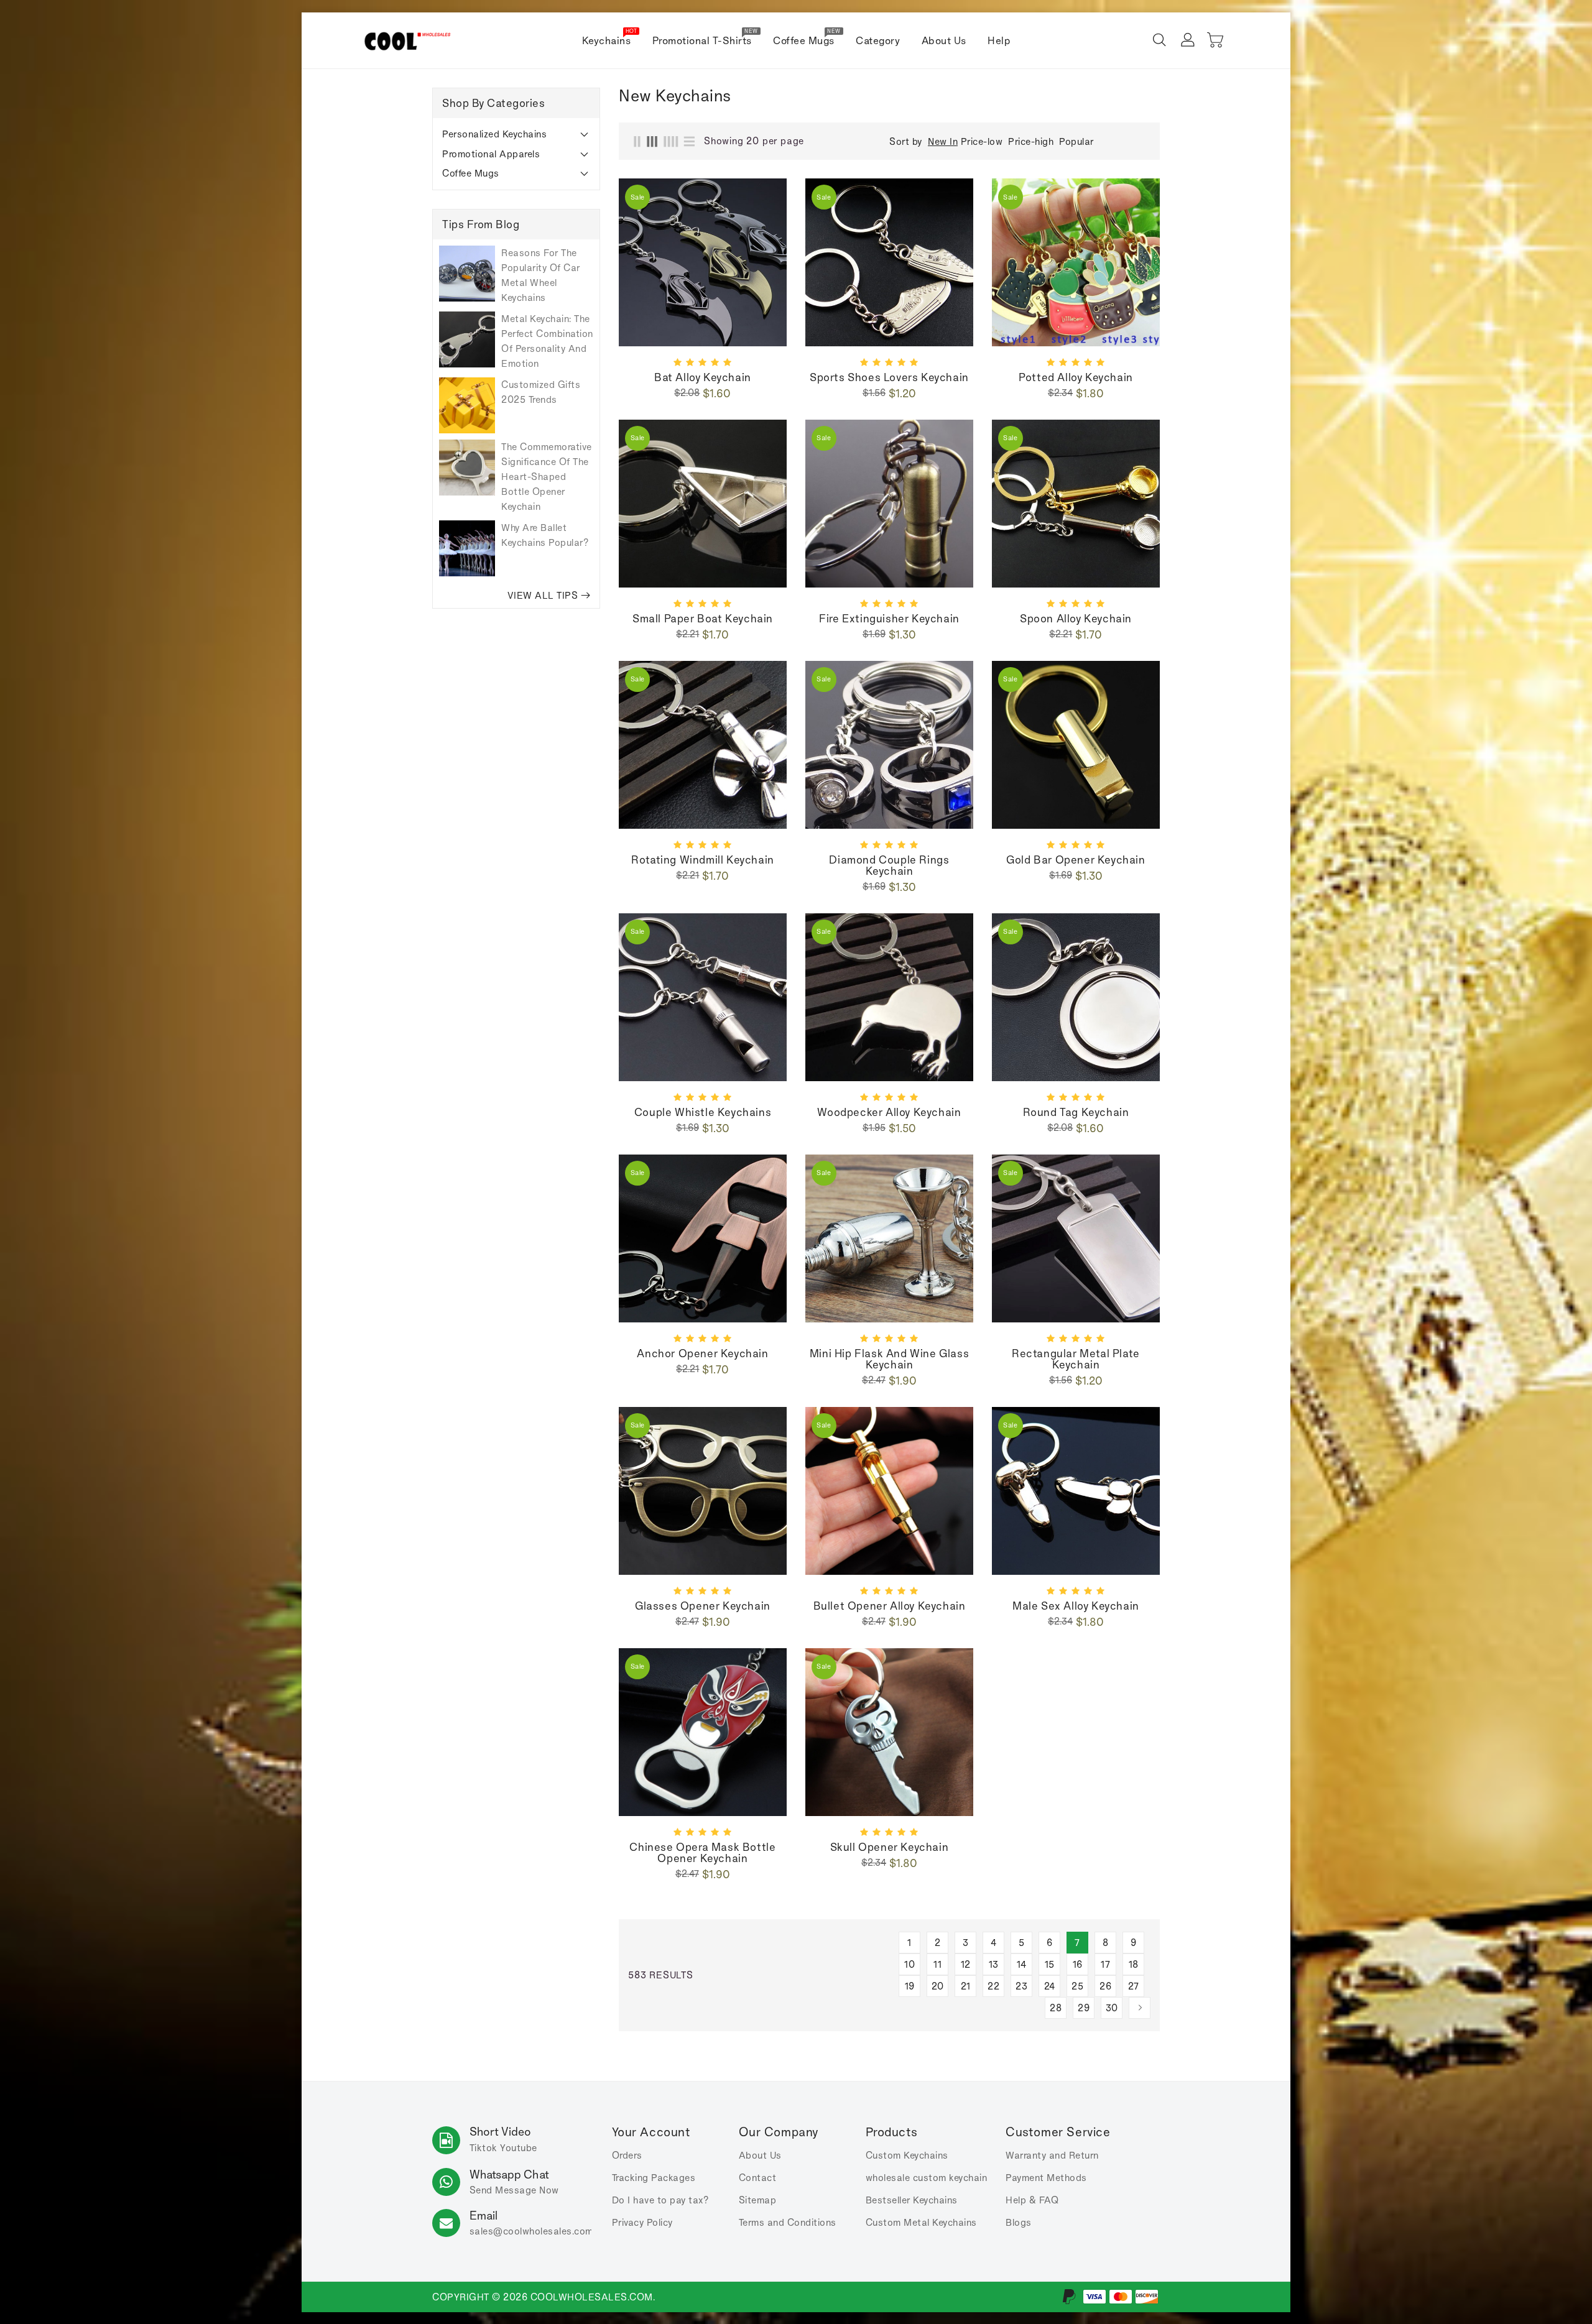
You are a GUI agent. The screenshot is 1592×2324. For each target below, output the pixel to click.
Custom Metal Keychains (921, 2222)
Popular (1076, 141)
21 (966, 1986)
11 (937, 1964)
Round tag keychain (1076, 1112)
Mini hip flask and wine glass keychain (889, 1359)
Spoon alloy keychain (1076, 619)
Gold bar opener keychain (1076, 860)
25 (1077, 1986)
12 (966, 1964)
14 (1022, 1964)
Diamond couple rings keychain (889, 865)
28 (1056, 2008)
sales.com (531, 2231)
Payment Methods (1046, 2178)
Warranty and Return (1052, 2155)
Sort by (906, 142)
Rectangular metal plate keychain (1076, 1359)
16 (1078, 1964)
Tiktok (484, 2148)
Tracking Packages (654, 2178)
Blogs (1019, 2222)
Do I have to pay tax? (660, 2200)
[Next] (1140, 2008)
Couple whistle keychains (703, 1112)
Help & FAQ (1032, 2200)
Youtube (519, 2148)
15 (1050, 1964)
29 (1084, 2008)
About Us (760, 2155)
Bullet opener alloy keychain (890, 1606)
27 (1133, 1986)
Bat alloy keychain (703, 377)
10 (909, 1964)
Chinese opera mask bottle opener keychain (702, 1853)
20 (938, 1986)
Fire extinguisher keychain (889, 619)
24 (1050, 1986)
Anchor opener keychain (702, 1353)
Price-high (1031, 141)
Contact (758, 2178)
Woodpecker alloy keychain (889, 1112)
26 (1105, 1986)
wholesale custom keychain (927, 2178)
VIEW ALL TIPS (543, 595)
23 (1021, 1986)
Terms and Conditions (788, 2222)
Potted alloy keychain (1076, 377)
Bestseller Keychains (912, 2200)
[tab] (516, 134)
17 (1105, 1964)
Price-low (982, 141)
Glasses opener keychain (703, 1606)
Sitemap (758, 2200)
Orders (627, 2155)
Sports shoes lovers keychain (889, 377)
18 (1134, 1964)
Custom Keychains (907, 2155)
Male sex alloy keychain (1076, 1606)
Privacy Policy (642, 2222)
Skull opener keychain (890, 1847)
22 (993, 1986)
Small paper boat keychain (703, 619)
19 (910, 1986)
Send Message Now (514, 2190)
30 (1112, 2008)
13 (994, 1964)
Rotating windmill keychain (703, 860)
